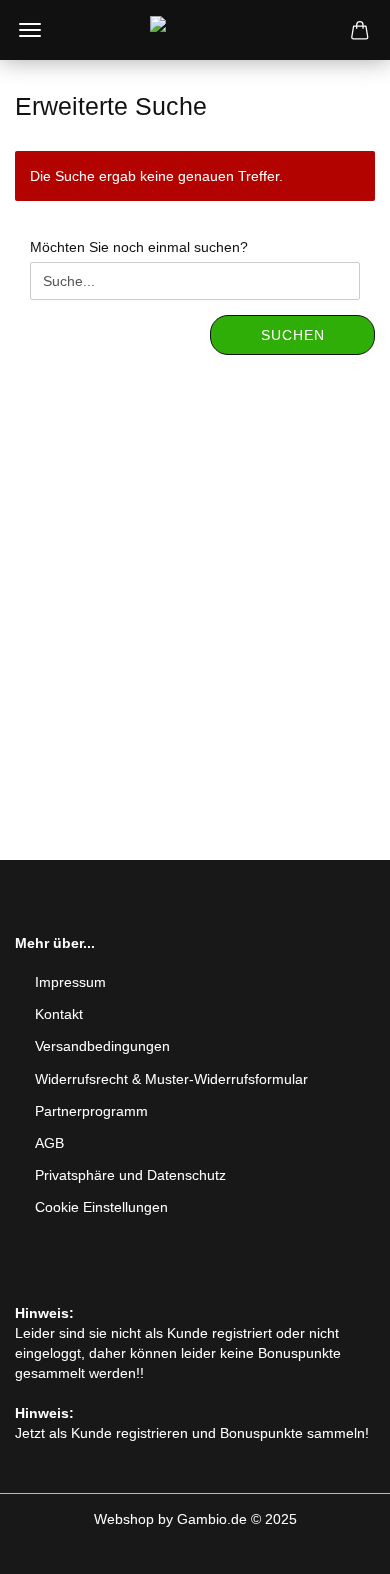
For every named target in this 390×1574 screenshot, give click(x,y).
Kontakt (59, 1014)
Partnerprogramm (91, 1111)
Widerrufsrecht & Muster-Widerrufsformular (171, 1079)
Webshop (124, 1519)
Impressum (70, 982)
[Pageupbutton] (335, 1544)
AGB (49, 1143)
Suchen (293, 335)
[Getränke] (195, 30)
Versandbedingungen (102, 1046)
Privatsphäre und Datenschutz (130, 1175)
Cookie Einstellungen (101, 1207)
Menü (30, 30)
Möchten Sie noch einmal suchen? (139, 247)
